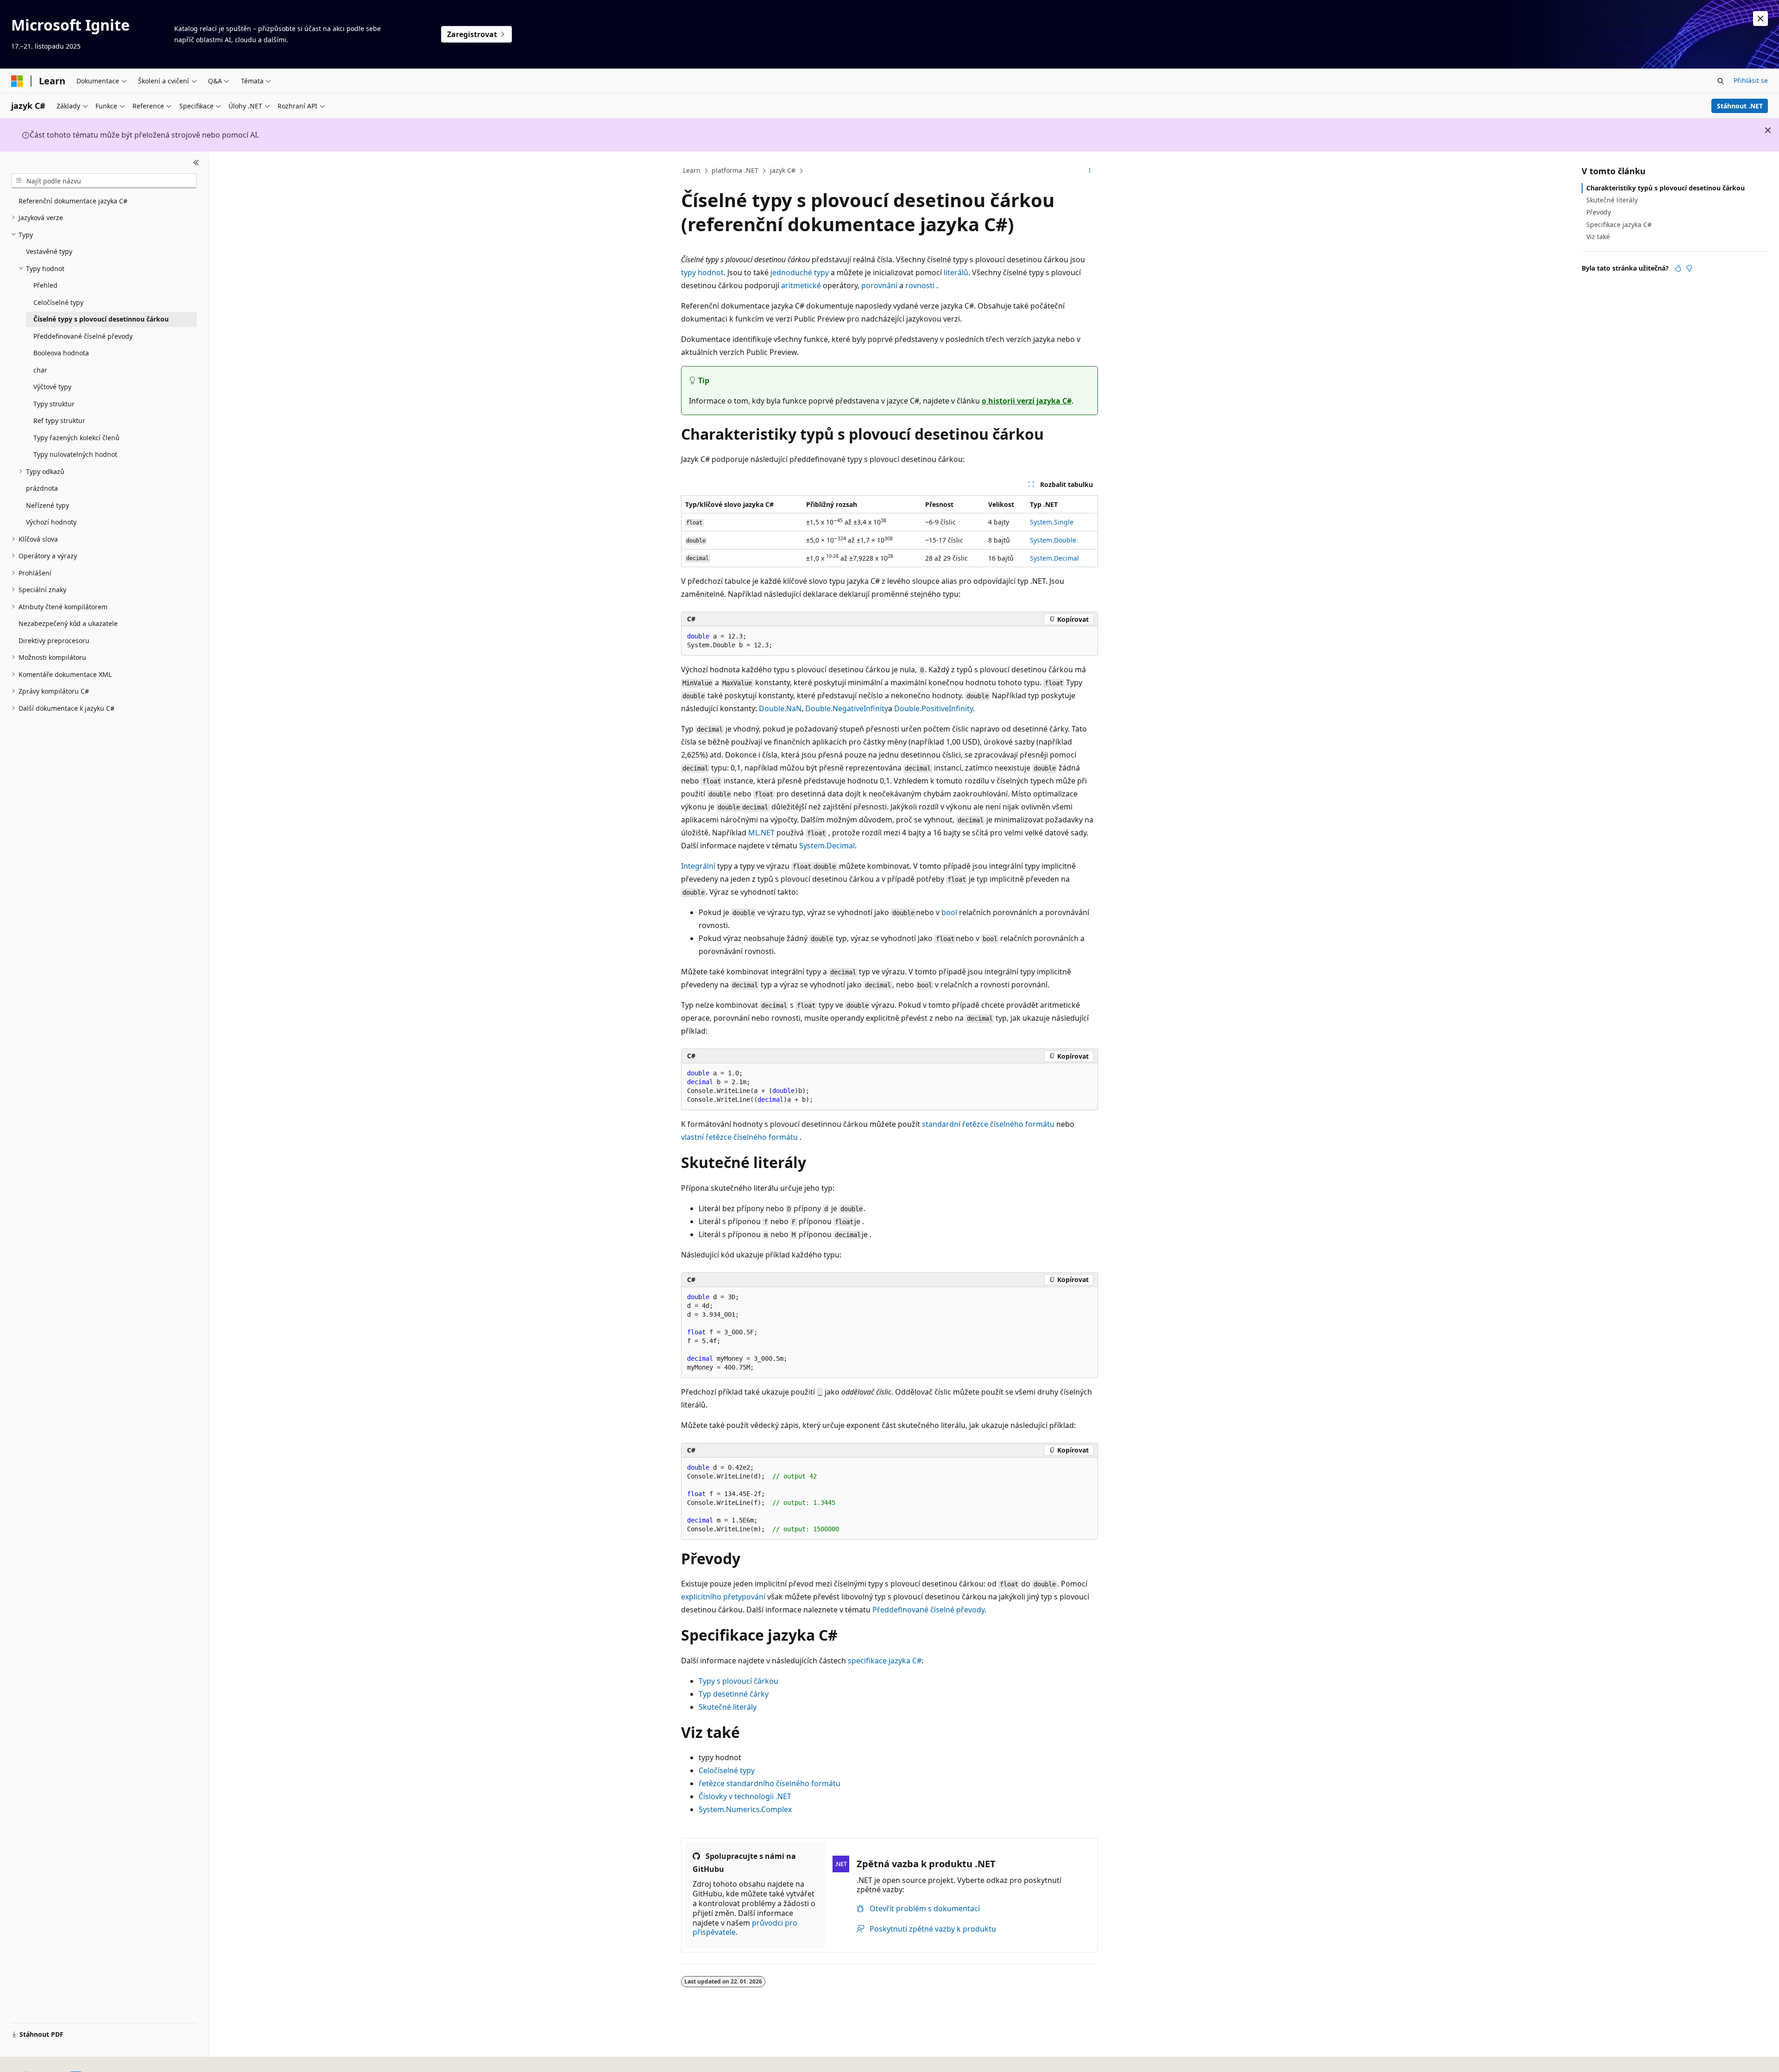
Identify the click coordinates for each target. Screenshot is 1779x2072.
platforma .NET (735, 170)
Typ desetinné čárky (734, 1694)
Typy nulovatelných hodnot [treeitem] (75, 454)
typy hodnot (702, 272)
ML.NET (761, 833)
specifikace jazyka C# (885, 1661)
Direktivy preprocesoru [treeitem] (54, 641)
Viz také (1598, 237)
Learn (692, 170)
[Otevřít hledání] (1721, 81)
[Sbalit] (196, 163)
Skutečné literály (728, 1707)
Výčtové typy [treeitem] (52, 387)
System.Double (1053, 540)
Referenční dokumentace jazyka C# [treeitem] (73, 201)
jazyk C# (783, 170)
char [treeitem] (40, 370)
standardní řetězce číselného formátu (988, 1124)
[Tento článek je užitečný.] (1678, 268)
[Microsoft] (17, 81)
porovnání (879, 285)
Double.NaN (780, 708)
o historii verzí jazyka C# (1027, 401)
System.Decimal (1054, 558)
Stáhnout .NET (1740, 106)
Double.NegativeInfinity (847, 708)
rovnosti (920, 285)
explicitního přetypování (723, 1597)
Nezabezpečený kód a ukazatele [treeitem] (68, 623)
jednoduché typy (800, 272)
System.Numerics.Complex (745, 1809)
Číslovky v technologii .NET (745, 1796)
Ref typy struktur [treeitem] (59, 420)
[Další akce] (1090, 171)
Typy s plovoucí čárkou (738, 1681)
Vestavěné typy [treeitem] (49, 251)
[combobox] (104, 181)
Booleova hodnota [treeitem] (61, 353)
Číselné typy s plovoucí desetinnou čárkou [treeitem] (101, 319)
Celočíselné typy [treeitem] (58, 302)
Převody (1599, 212)
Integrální (698, 866)
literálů (956, 272)
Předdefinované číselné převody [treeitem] (83, 336)
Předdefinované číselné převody (928, 1610)
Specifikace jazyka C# (1619, 224)
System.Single (1052, 522)
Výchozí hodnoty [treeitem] (51, 522)
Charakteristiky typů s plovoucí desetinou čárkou (1665, 188)
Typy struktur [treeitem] (54, 404)
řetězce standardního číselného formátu (770, 1783)
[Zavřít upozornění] (1760, 19)
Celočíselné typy (727, 1770)
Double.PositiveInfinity (934, 708)
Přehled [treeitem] (45, 285)
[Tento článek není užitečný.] (1689, 268)
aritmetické (801, 285)
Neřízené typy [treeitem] (47, 505)
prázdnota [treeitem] (42, 488)
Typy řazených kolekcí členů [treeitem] (76, 438)
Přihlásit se (1751, 80)
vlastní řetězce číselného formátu (739, 1137)
